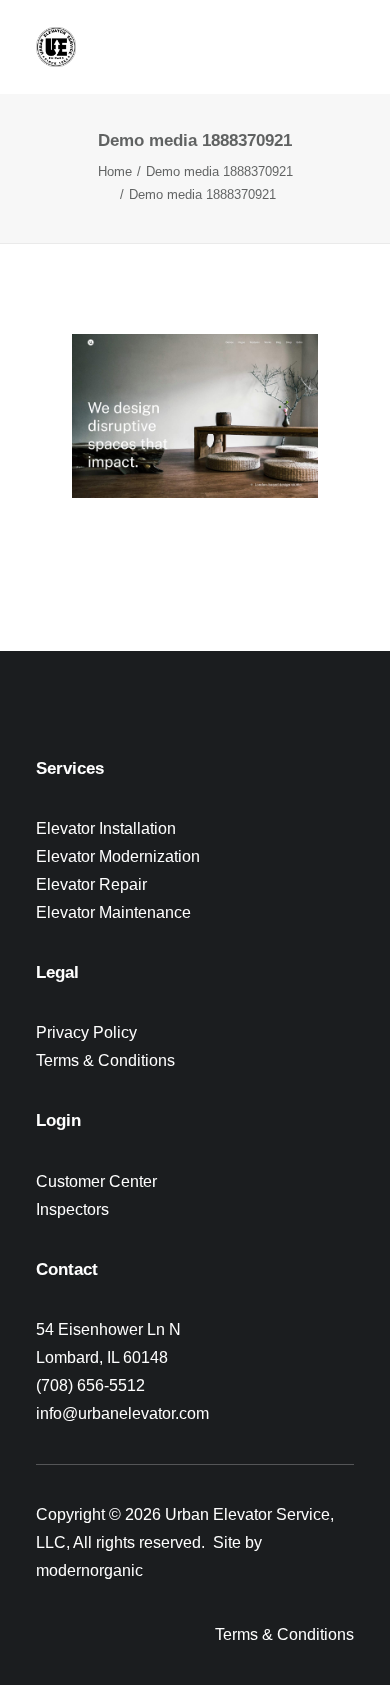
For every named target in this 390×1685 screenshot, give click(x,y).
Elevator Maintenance (113, 912)
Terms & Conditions (105, 1060)
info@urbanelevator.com (122, 1413)
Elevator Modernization (118, 856)
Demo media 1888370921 (219, 171)
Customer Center (96, 1181)
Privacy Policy (86, 1032)
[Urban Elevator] (56, 47)
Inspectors (72, 1209)
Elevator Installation (106, 828)
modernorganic (89, 1570)
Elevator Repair (91, 884)
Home (115, 171)
